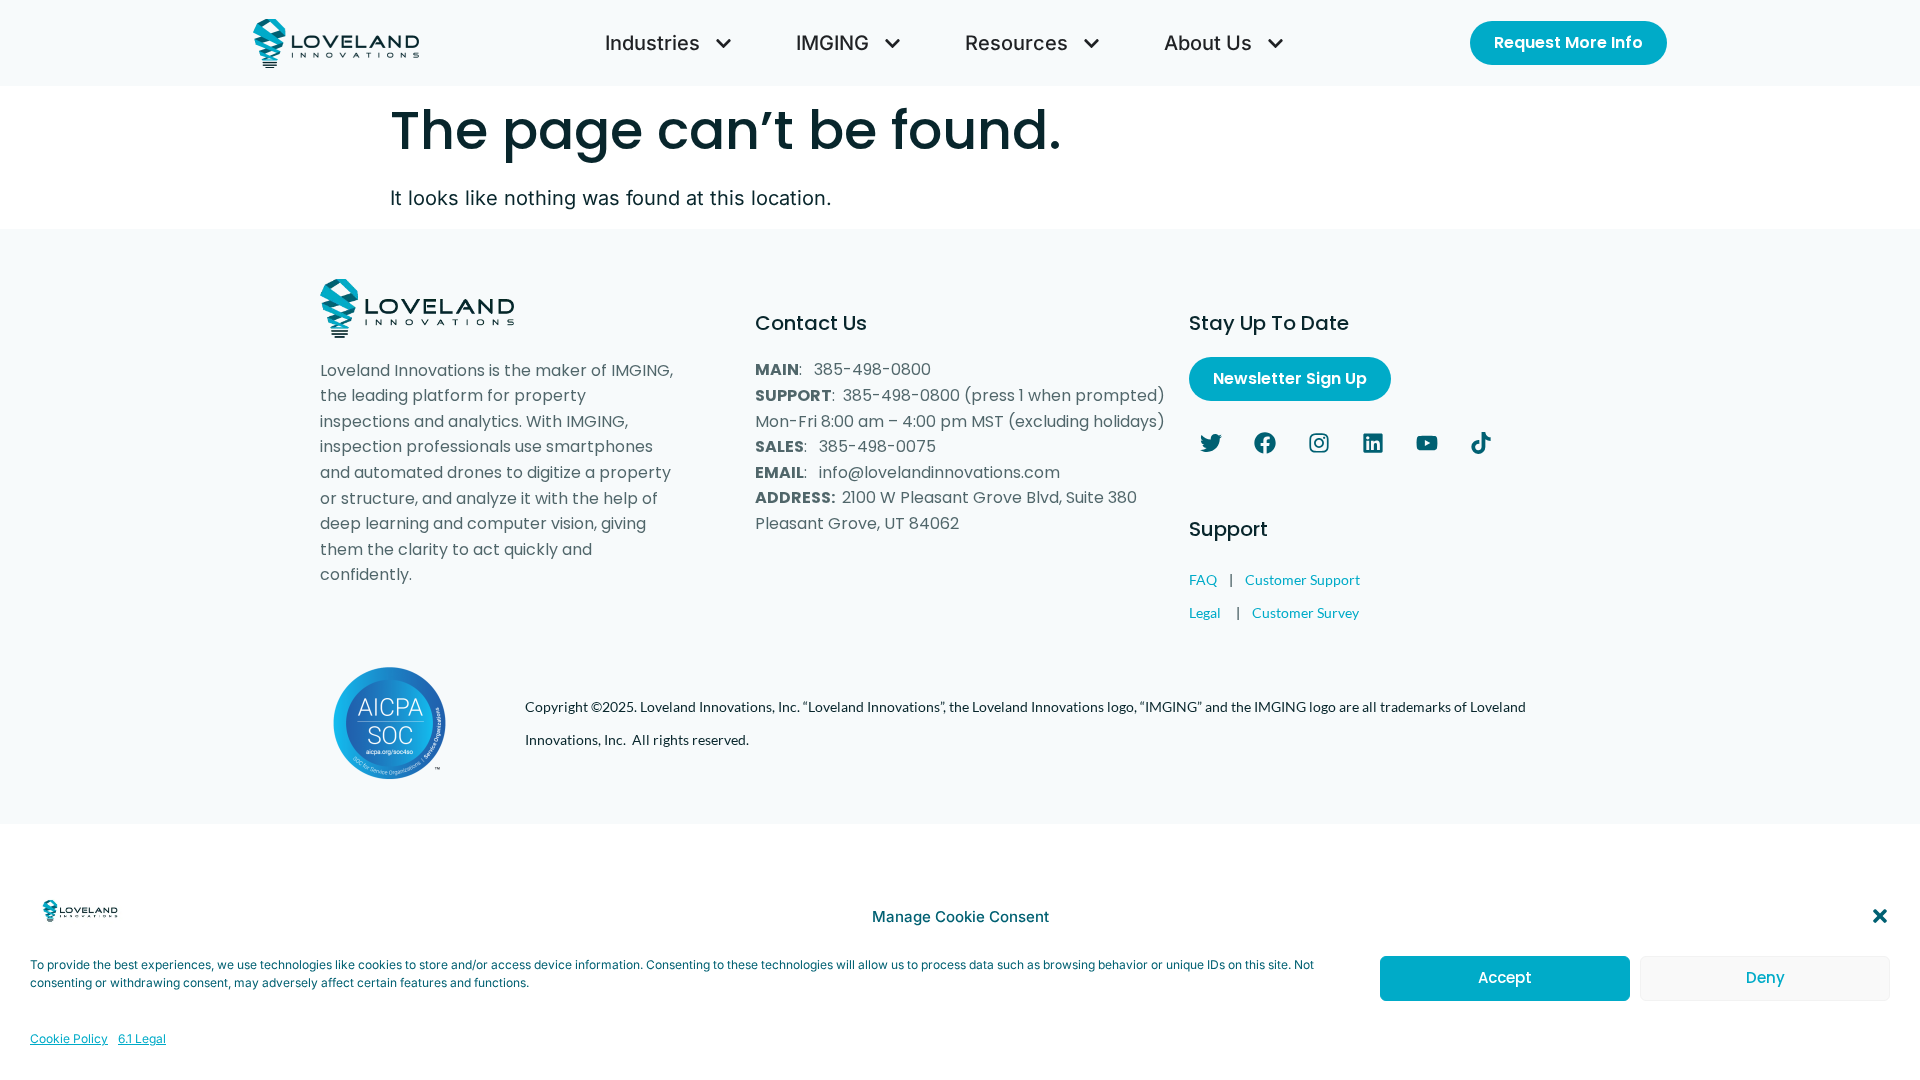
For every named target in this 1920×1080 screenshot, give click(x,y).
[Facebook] (1265, 443)
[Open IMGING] (892, 43)
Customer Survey (1305, 612)
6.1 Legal (142, 1038)
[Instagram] (1319, 443)
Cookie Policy (69, 1038)
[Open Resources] (1091, 43)
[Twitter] (1211, 443)
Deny (1765, 977)
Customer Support (1302, 579)
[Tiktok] (1481, 443)
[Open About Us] (1275, 43)
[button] (1880, 916)
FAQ (1203, 579)
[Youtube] (1427, 443)
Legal (1205, 612)
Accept (1505, 977)
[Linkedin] (1373, 443)
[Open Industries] (723, 43)
